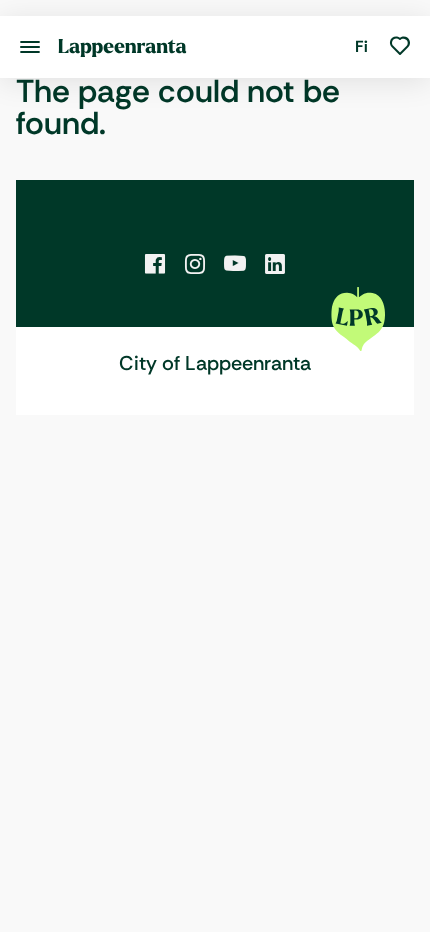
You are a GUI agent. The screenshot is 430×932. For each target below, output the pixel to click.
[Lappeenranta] (122, 46)
